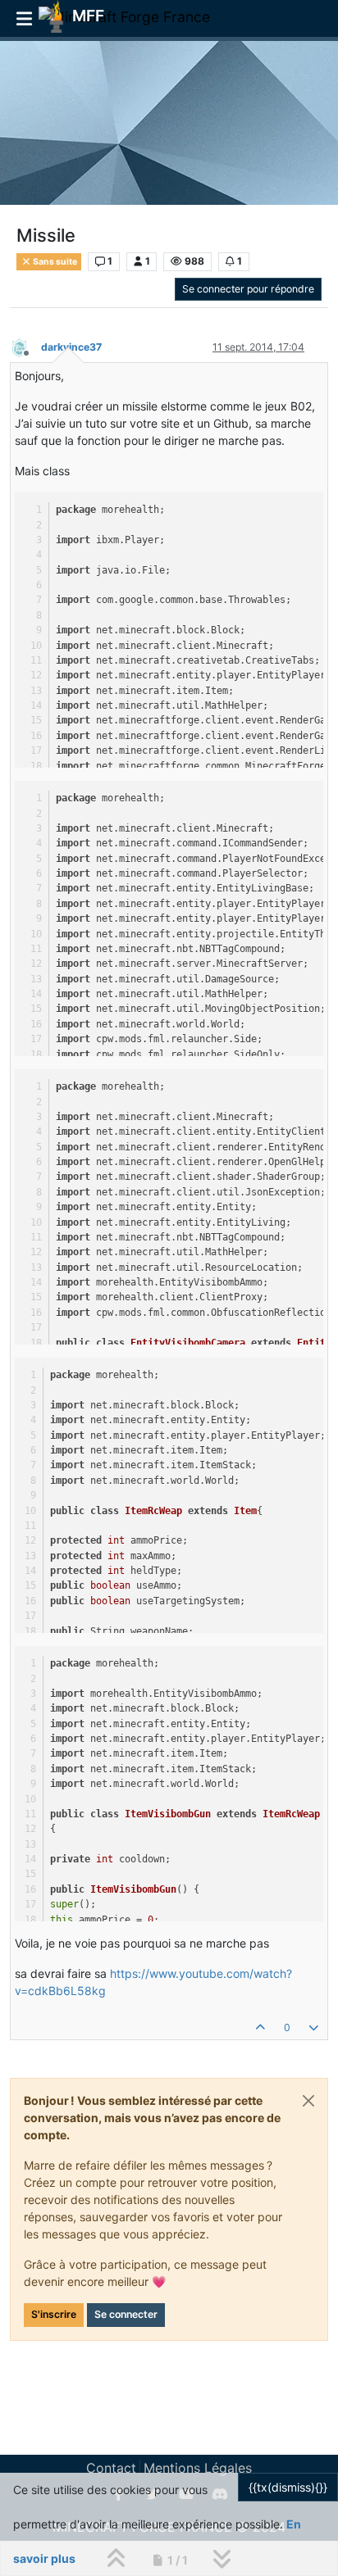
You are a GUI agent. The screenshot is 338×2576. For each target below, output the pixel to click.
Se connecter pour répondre (248, 289)
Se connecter (126, 2314)
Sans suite (54, 262)
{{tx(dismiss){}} (288, 2487)
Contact (111, 2468)
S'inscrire (54, 2314)
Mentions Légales (198, 2468)
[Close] (308, 2101)
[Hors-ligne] (25, 346)
